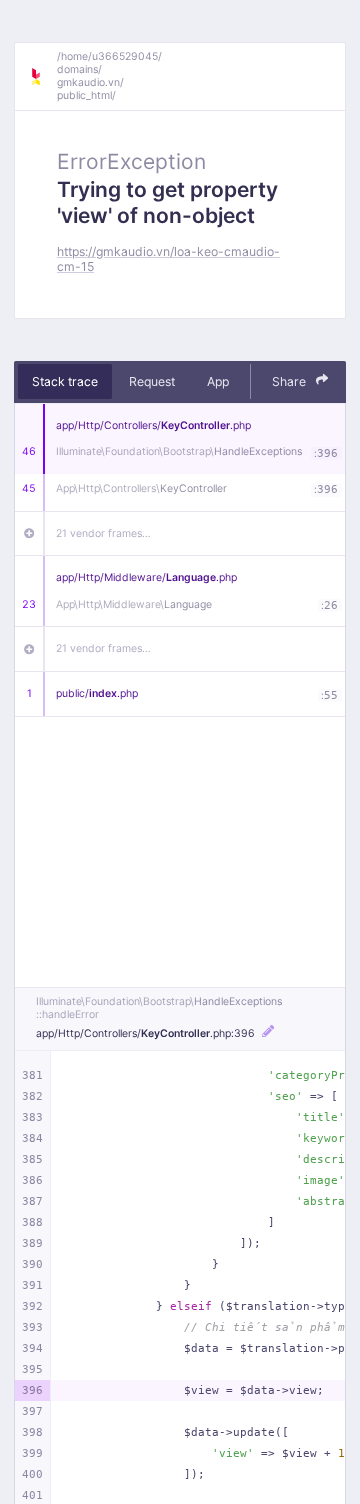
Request (152, 381)
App (218, 381)
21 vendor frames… (103, 533)
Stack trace (65, 381)
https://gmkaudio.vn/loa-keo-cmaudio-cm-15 (168, 259)
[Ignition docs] (43, 77)
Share (290, 381)
